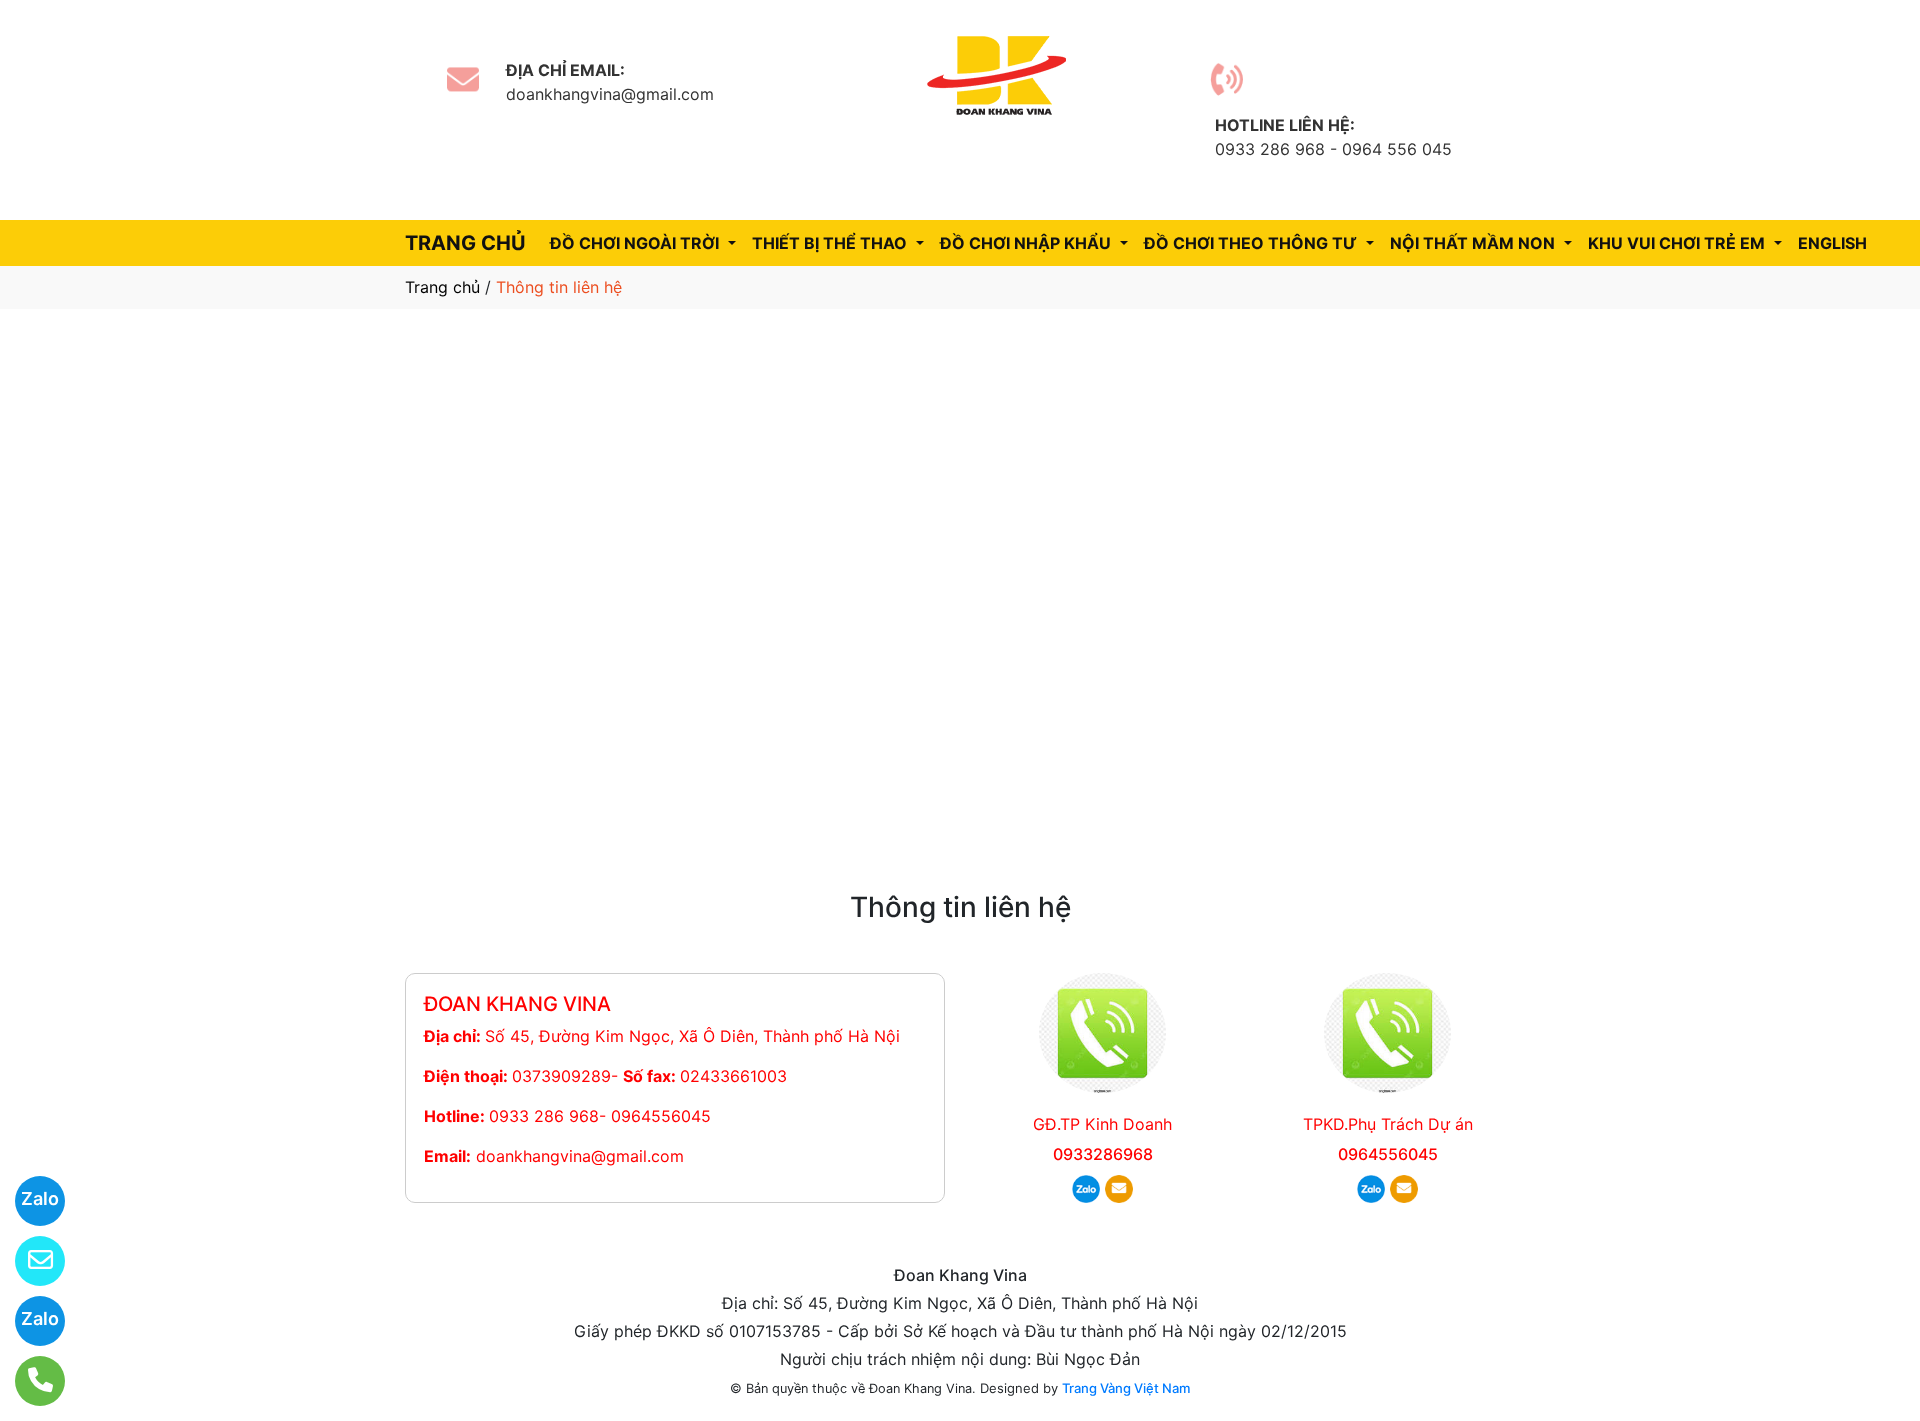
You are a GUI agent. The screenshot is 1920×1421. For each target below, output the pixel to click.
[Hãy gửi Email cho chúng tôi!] (27, 1261)
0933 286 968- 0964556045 (600, 1116)
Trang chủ (442, 287)
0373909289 (561, 1076)
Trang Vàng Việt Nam (1126, 1388)
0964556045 (1388, 1154)
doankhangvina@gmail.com (580, 1156)
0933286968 (1103, 1154)
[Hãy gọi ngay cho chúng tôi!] (27, 1381)
